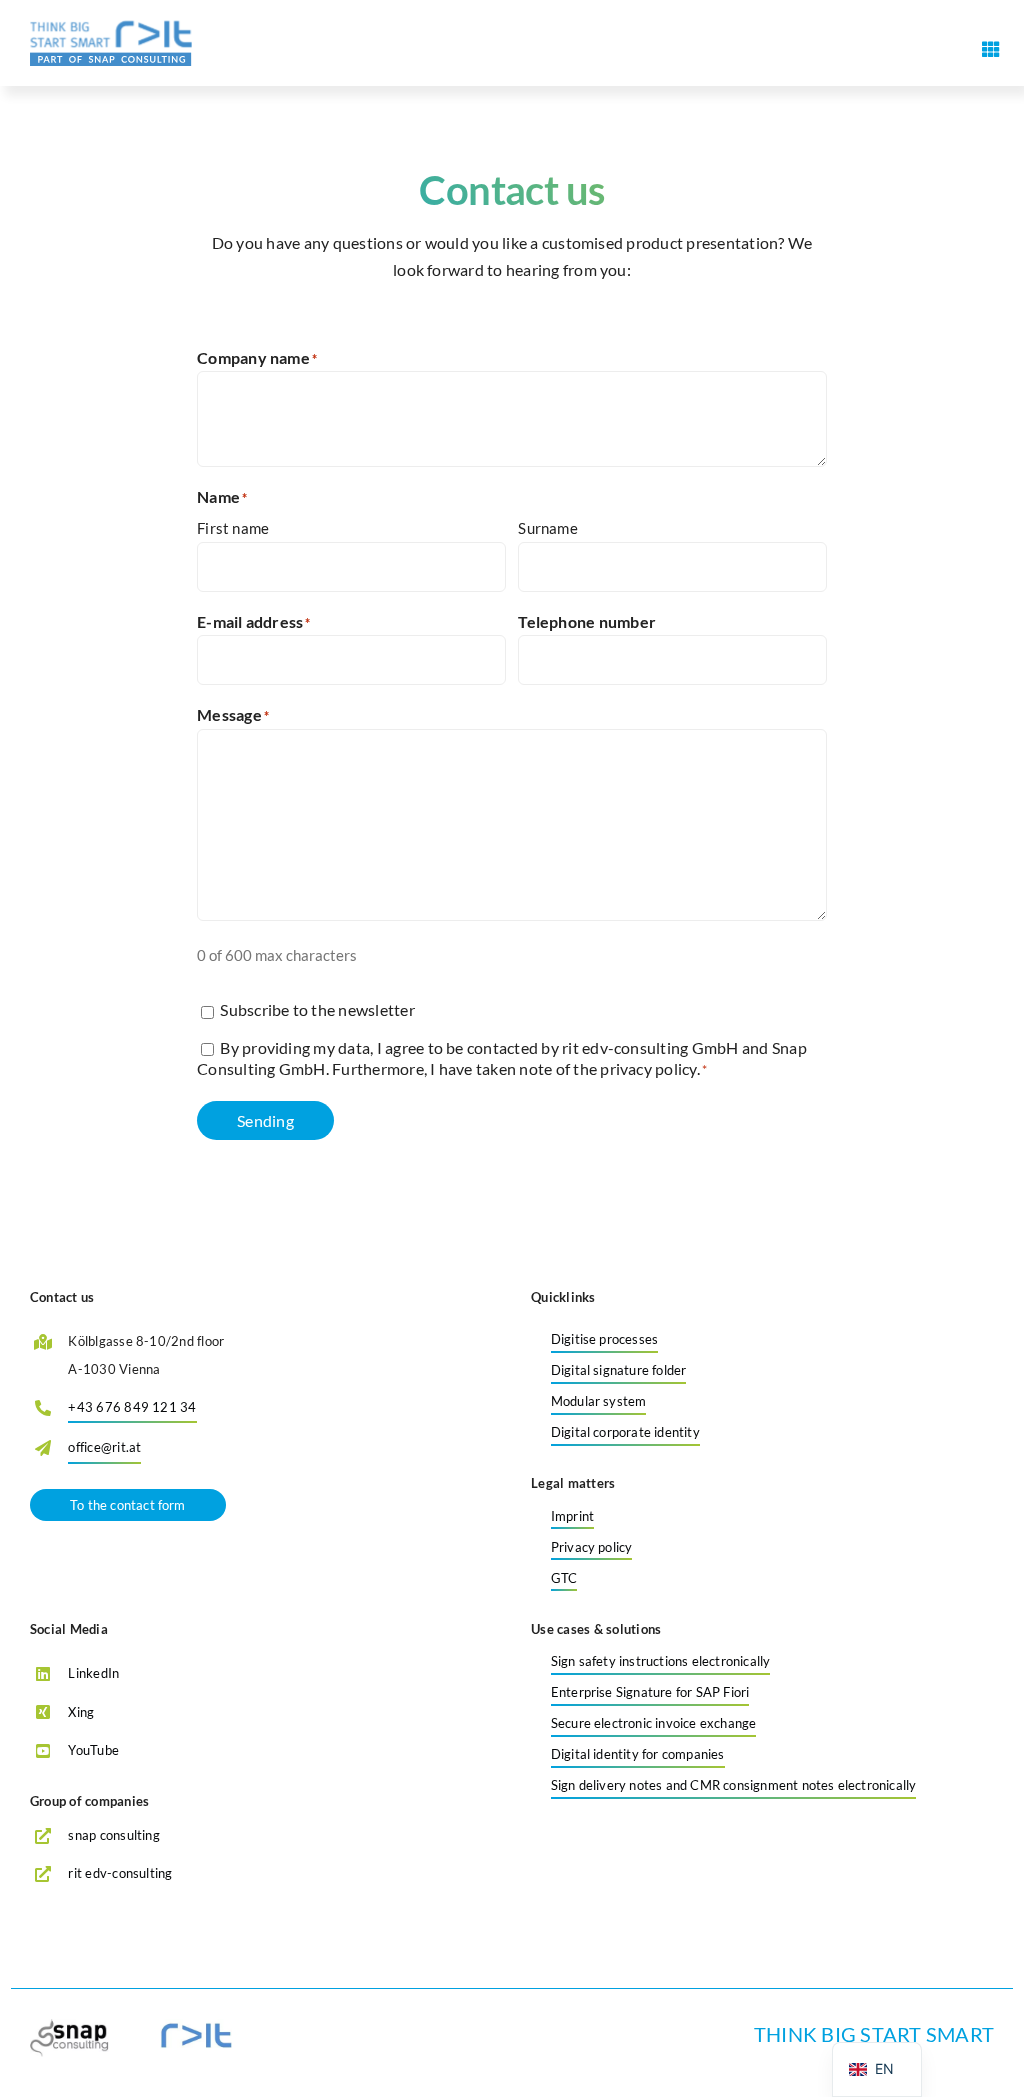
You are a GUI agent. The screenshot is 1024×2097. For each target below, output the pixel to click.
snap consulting (114, 1835)
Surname (548, 528)
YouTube (93, 1750)
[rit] (196, 2026)
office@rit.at (104, 1447)
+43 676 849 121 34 (132, 1407)
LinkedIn (93, 1673)
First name (233, 528)
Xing (81, 1712)
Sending (265, 1120)
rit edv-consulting (120, 1873)
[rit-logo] (111, 27)
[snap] (71, 2026)
